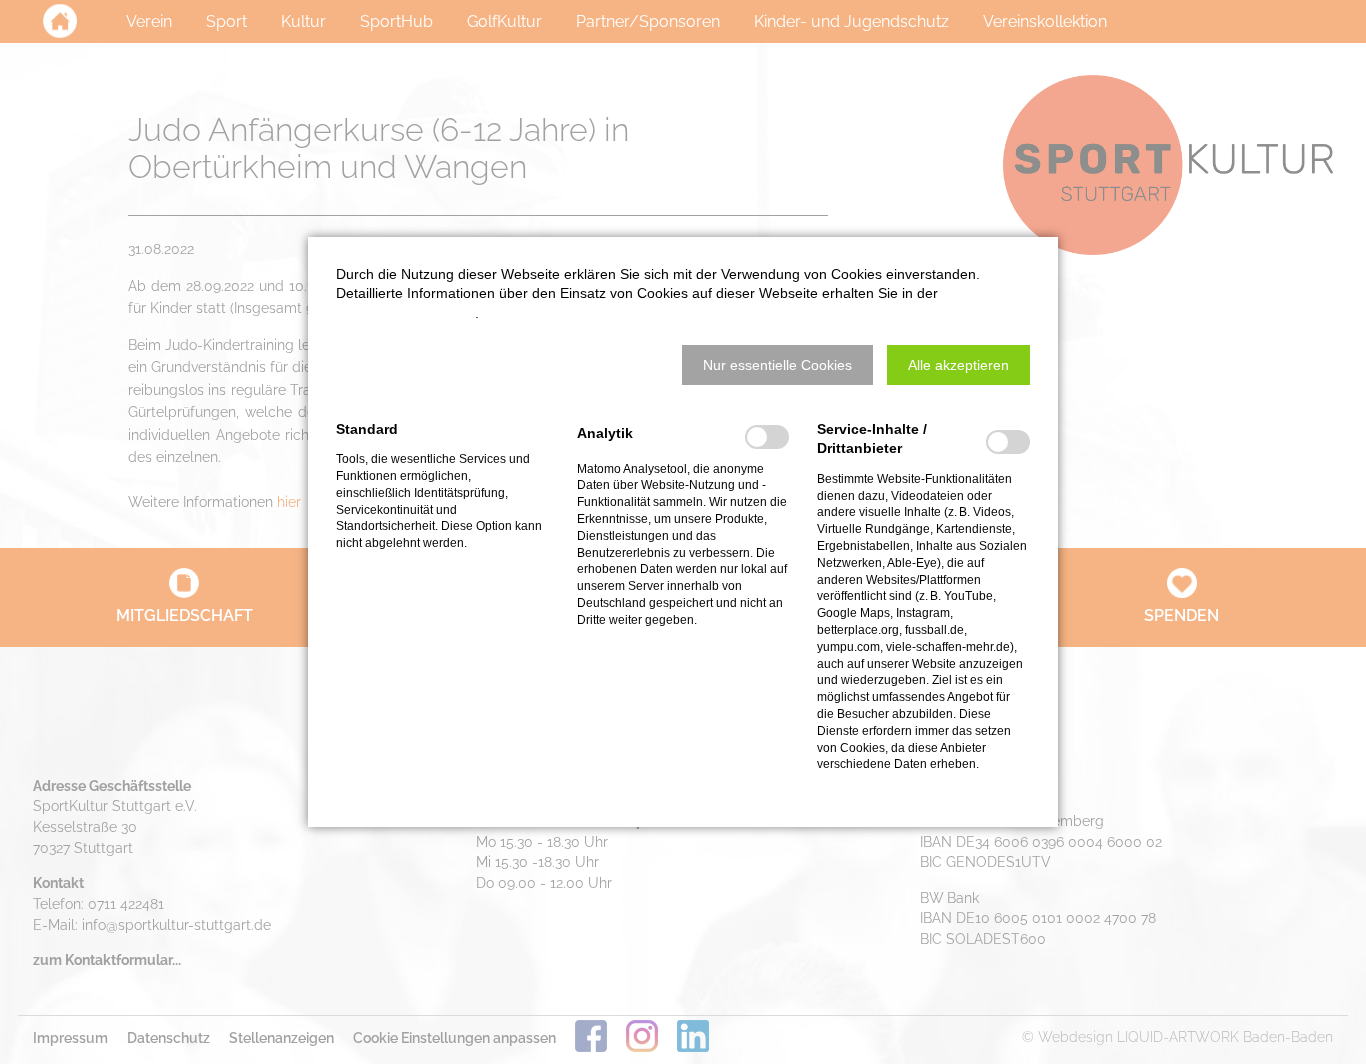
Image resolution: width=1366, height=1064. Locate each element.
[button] (777, 365)
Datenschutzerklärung (405, 313)
